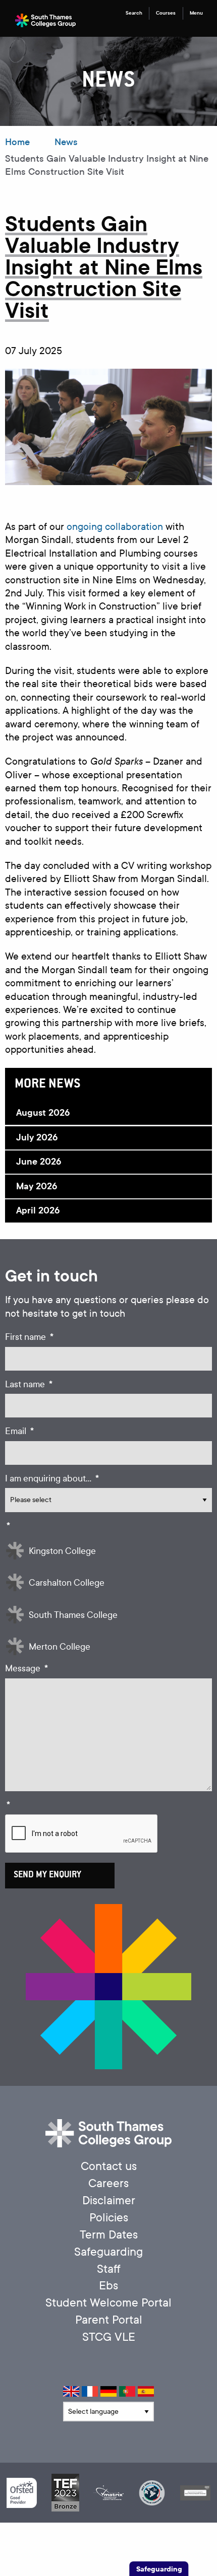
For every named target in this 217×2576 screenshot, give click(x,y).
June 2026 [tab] (39, 1162)
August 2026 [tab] (43, 1113)
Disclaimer (109, 2200)
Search (134, 13)
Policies (109, 2218)
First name (29, 1337)
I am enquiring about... (52, 1479)
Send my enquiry (47, 1875)
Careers (108, 2183)
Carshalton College (67, 1583)
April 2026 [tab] (38, 1210)
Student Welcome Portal (108, 2303)
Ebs (108, 2286)
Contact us (109, 2166)
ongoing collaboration (115, 527)
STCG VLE (109, 2337)
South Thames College (73, 1615)
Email (19, 1431)
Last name (29, 1384)
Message (26, 1669)
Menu (196, 13)
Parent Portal (109, 2320)
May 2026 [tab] (37, 1186)
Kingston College (62, 1551)
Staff (109, 2269)
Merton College (60, 1647)
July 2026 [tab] (37, 1137)
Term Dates (109, 2235)
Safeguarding (108, 2252)
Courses (166, 13)
